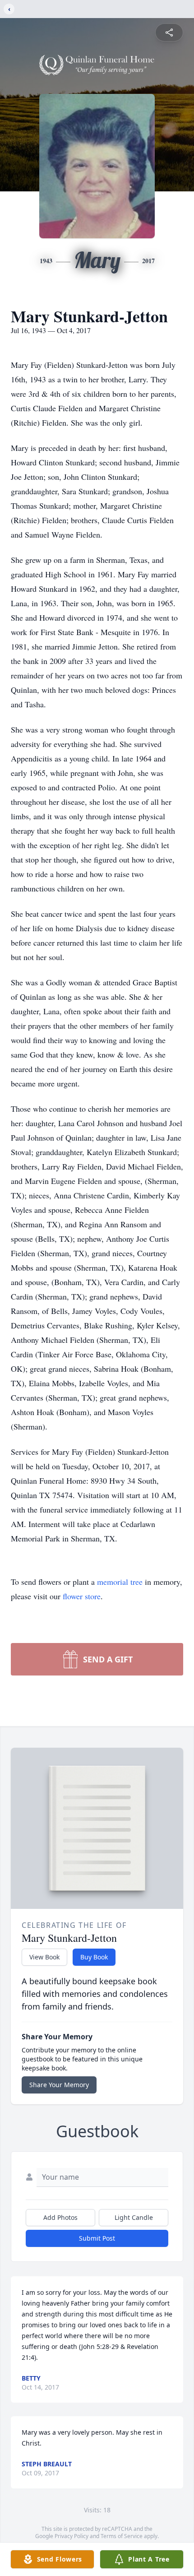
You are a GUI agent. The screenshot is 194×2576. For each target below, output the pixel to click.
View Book (44, 1957)
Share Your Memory (59, 2085)
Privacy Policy (72, 2536)
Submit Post (97, 2238)
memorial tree (120, 1582)
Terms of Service (122, 2536)
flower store (82, 1596)
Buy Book (94, 1957)
